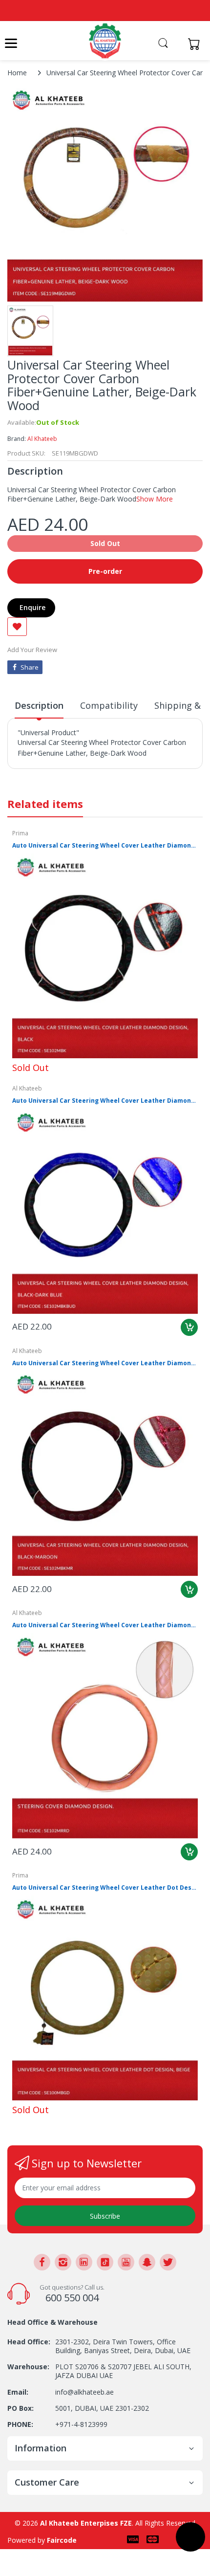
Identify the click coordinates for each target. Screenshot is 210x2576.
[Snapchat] (147, 2262)
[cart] (197, 44)
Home (17, 73)
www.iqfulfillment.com (54, 775)
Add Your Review (32, 650)
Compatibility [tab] (109, 705)
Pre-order (105, 571)
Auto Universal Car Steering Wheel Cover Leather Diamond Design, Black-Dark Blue (105, 1101)
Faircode (62, 2540)
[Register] (177, 44)
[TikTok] (105, 2262)
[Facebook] (42, 2262)
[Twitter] (168, 2262)
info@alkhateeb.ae (84, 2392)
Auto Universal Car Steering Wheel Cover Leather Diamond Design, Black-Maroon (105, 1363)
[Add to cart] (189, 1327)
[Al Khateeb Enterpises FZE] (105, 41)
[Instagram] (63, 2262)
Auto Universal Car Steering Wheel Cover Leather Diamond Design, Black (105, 846)
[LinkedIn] (84, 2262)
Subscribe (105, 2216)
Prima (20, 833)
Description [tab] (39, 705)
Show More (155, 499)
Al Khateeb (42, 439)
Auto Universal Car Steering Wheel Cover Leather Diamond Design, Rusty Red (105, 1625)
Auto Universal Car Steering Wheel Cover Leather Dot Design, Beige (105, 1888)
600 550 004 (72, 2298)
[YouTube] (126, 2262)
